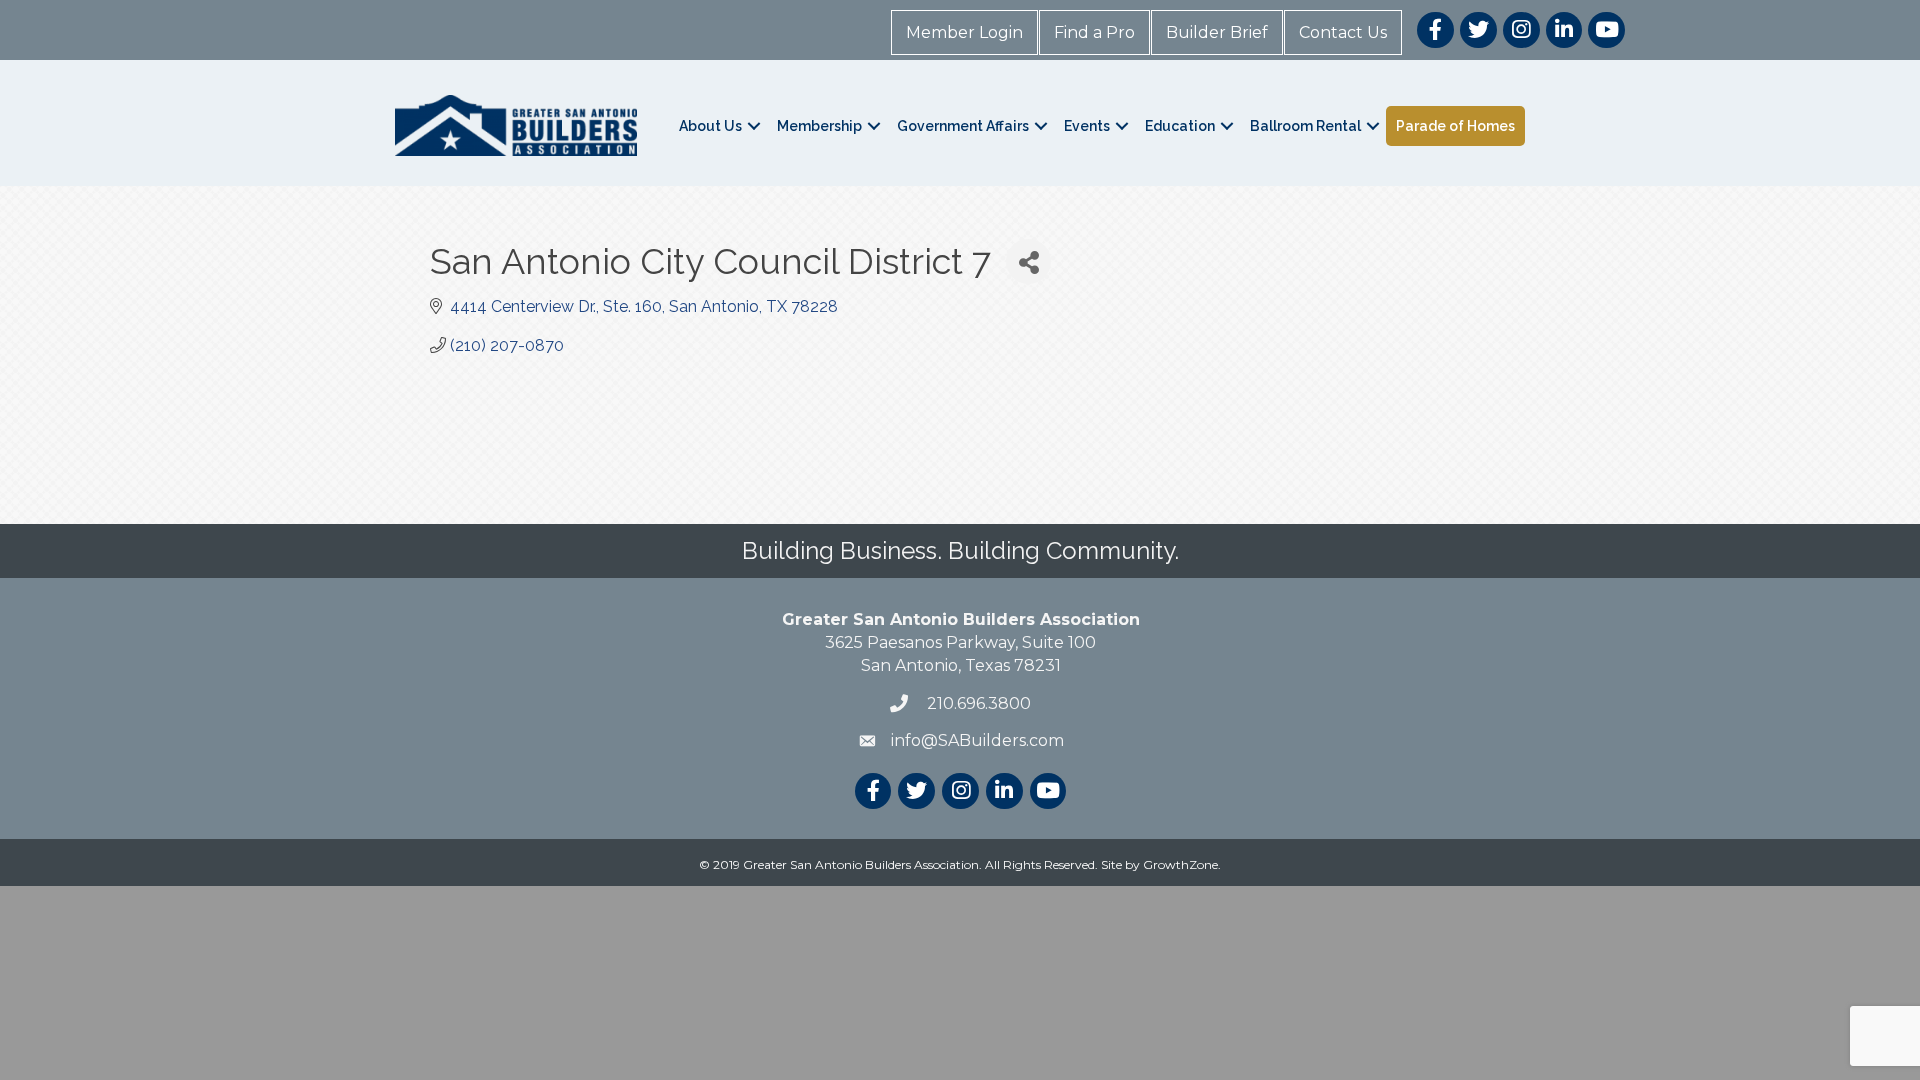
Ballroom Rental (1305, 126)
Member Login (964, 32)
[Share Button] (1028, 261)
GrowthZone (1180, 864)
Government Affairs (963, 126)
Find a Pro (1094, 32)
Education (1180, 126)
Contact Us (1343, 32)
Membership (819, 126)
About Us (710, 126)
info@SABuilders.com (977, 740)
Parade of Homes (1455, 126)
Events (1087, 126)
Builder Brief (1217, 32)
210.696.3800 (977, 703)
